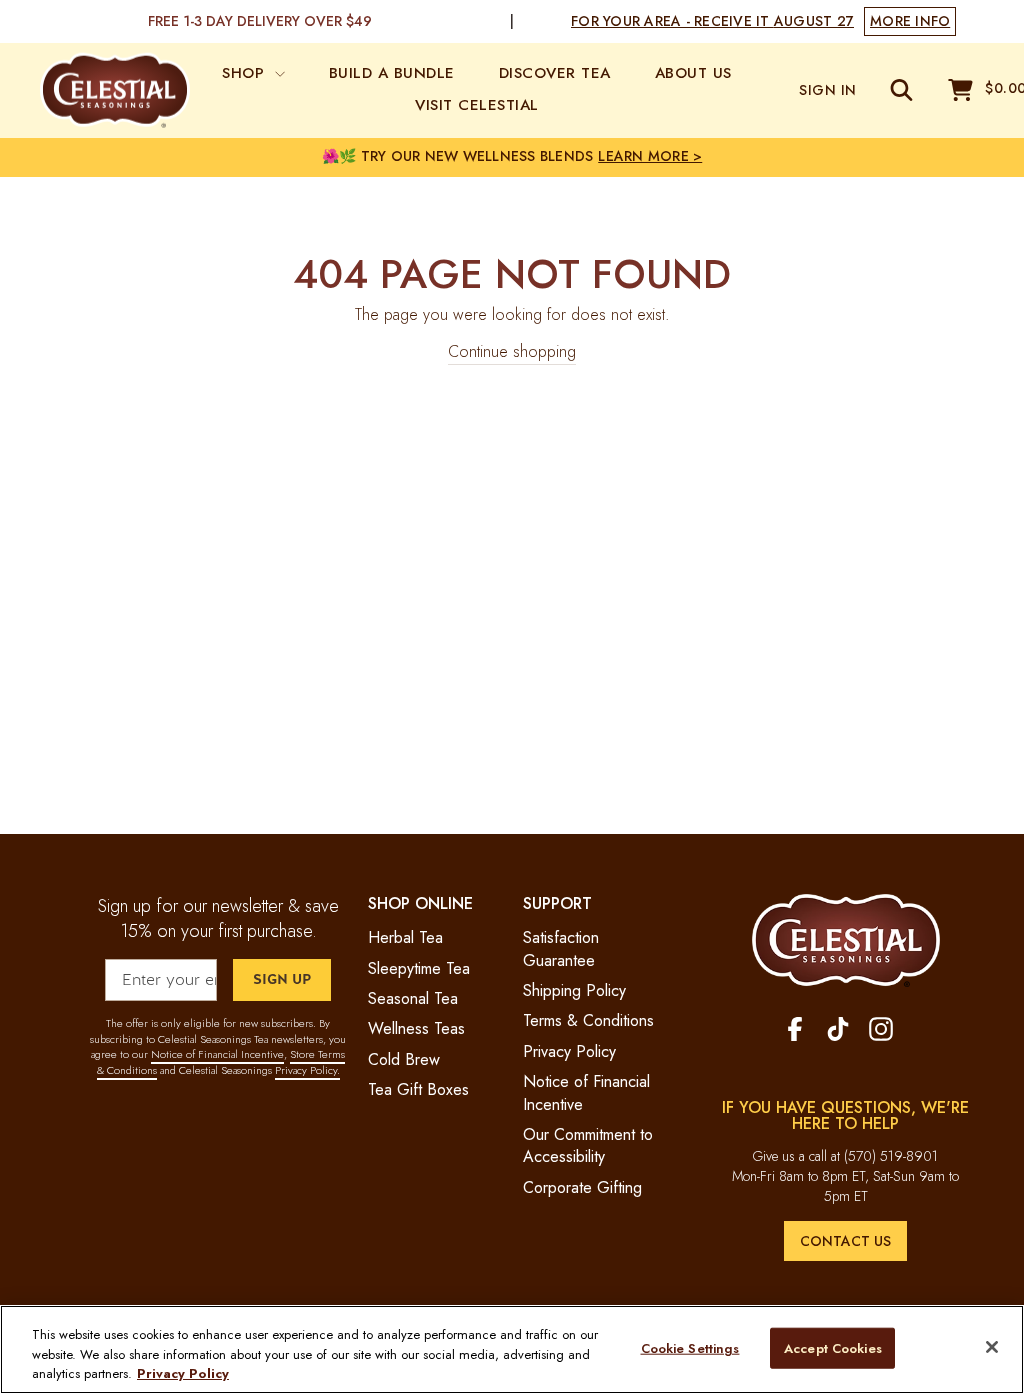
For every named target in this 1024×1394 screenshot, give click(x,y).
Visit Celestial (477, 105)
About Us (693, 73)
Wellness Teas (416, 1028)
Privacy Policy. (307, 1070)
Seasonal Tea (413, 998)
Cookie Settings (690, 1347)
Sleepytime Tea (419, 968)
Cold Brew (404, 1059)
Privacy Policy (569, 1051)
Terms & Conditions (588, 1020)
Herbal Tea (405, 937)
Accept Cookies (833, 1347)
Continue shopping (512, 352)
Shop (246, 73)
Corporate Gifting (582, 1187)
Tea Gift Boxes (418, 1089)
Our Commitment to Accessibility (588, 1145)
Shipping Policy (574, 990)
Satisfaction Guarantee (561, 948)
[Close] (992, 1347)
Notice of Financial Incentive (217, 1054)
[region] (512, 1349)
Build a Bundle (392, 73)
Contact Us (845, 1241)
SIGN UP (282, 979)
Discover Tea (555, 73)
